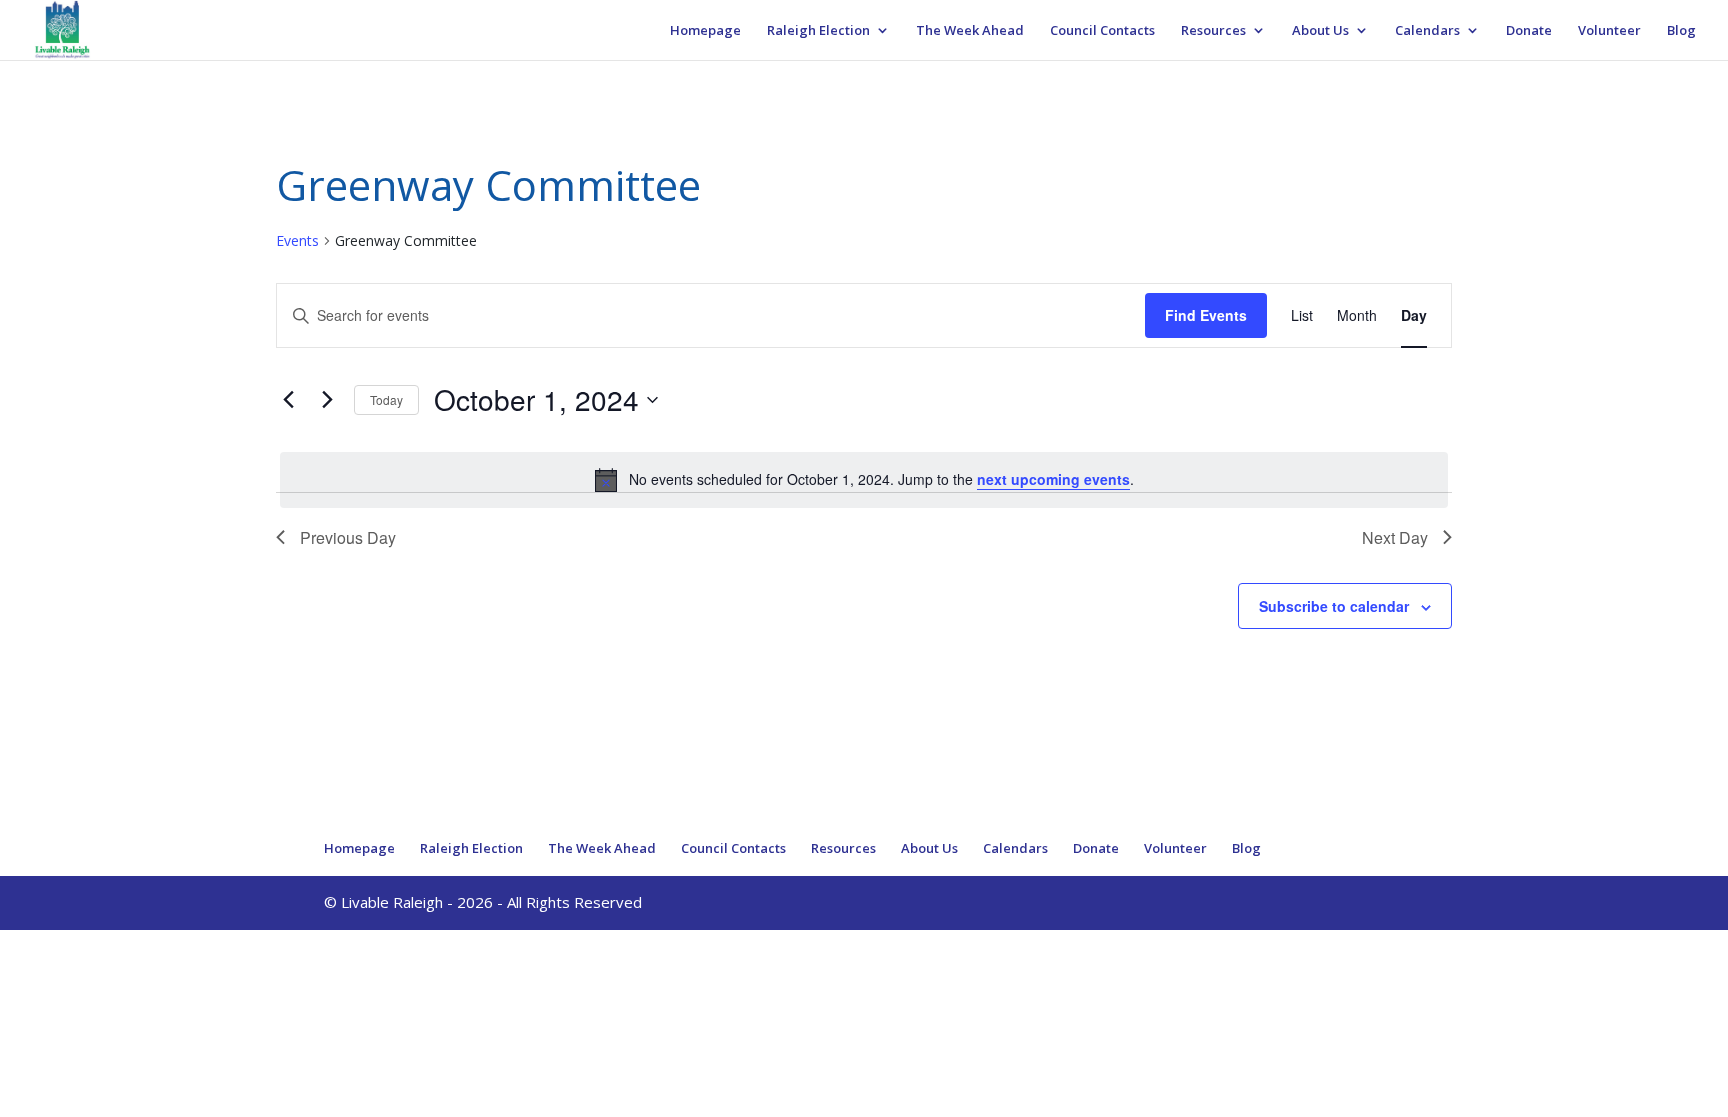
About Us (1320, 31)
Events (297, 240)
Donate (1529, 31)
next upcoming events (1053, 479)
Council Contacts (1102, 31)
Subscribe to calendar (1334, 606)
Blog (1681, 31)
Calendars (1427, 31)
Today (386, 399)
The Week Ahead (970, 31)
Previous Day (348, 537)
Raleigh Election (818, 31)
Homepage (705, 31)
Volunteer (1609, 31)
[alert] (864, 480)
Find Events (1206, 315)
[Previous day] (288, 400)
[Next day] (327, 400)
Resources (1213, 31)
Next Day (1395, 537)
